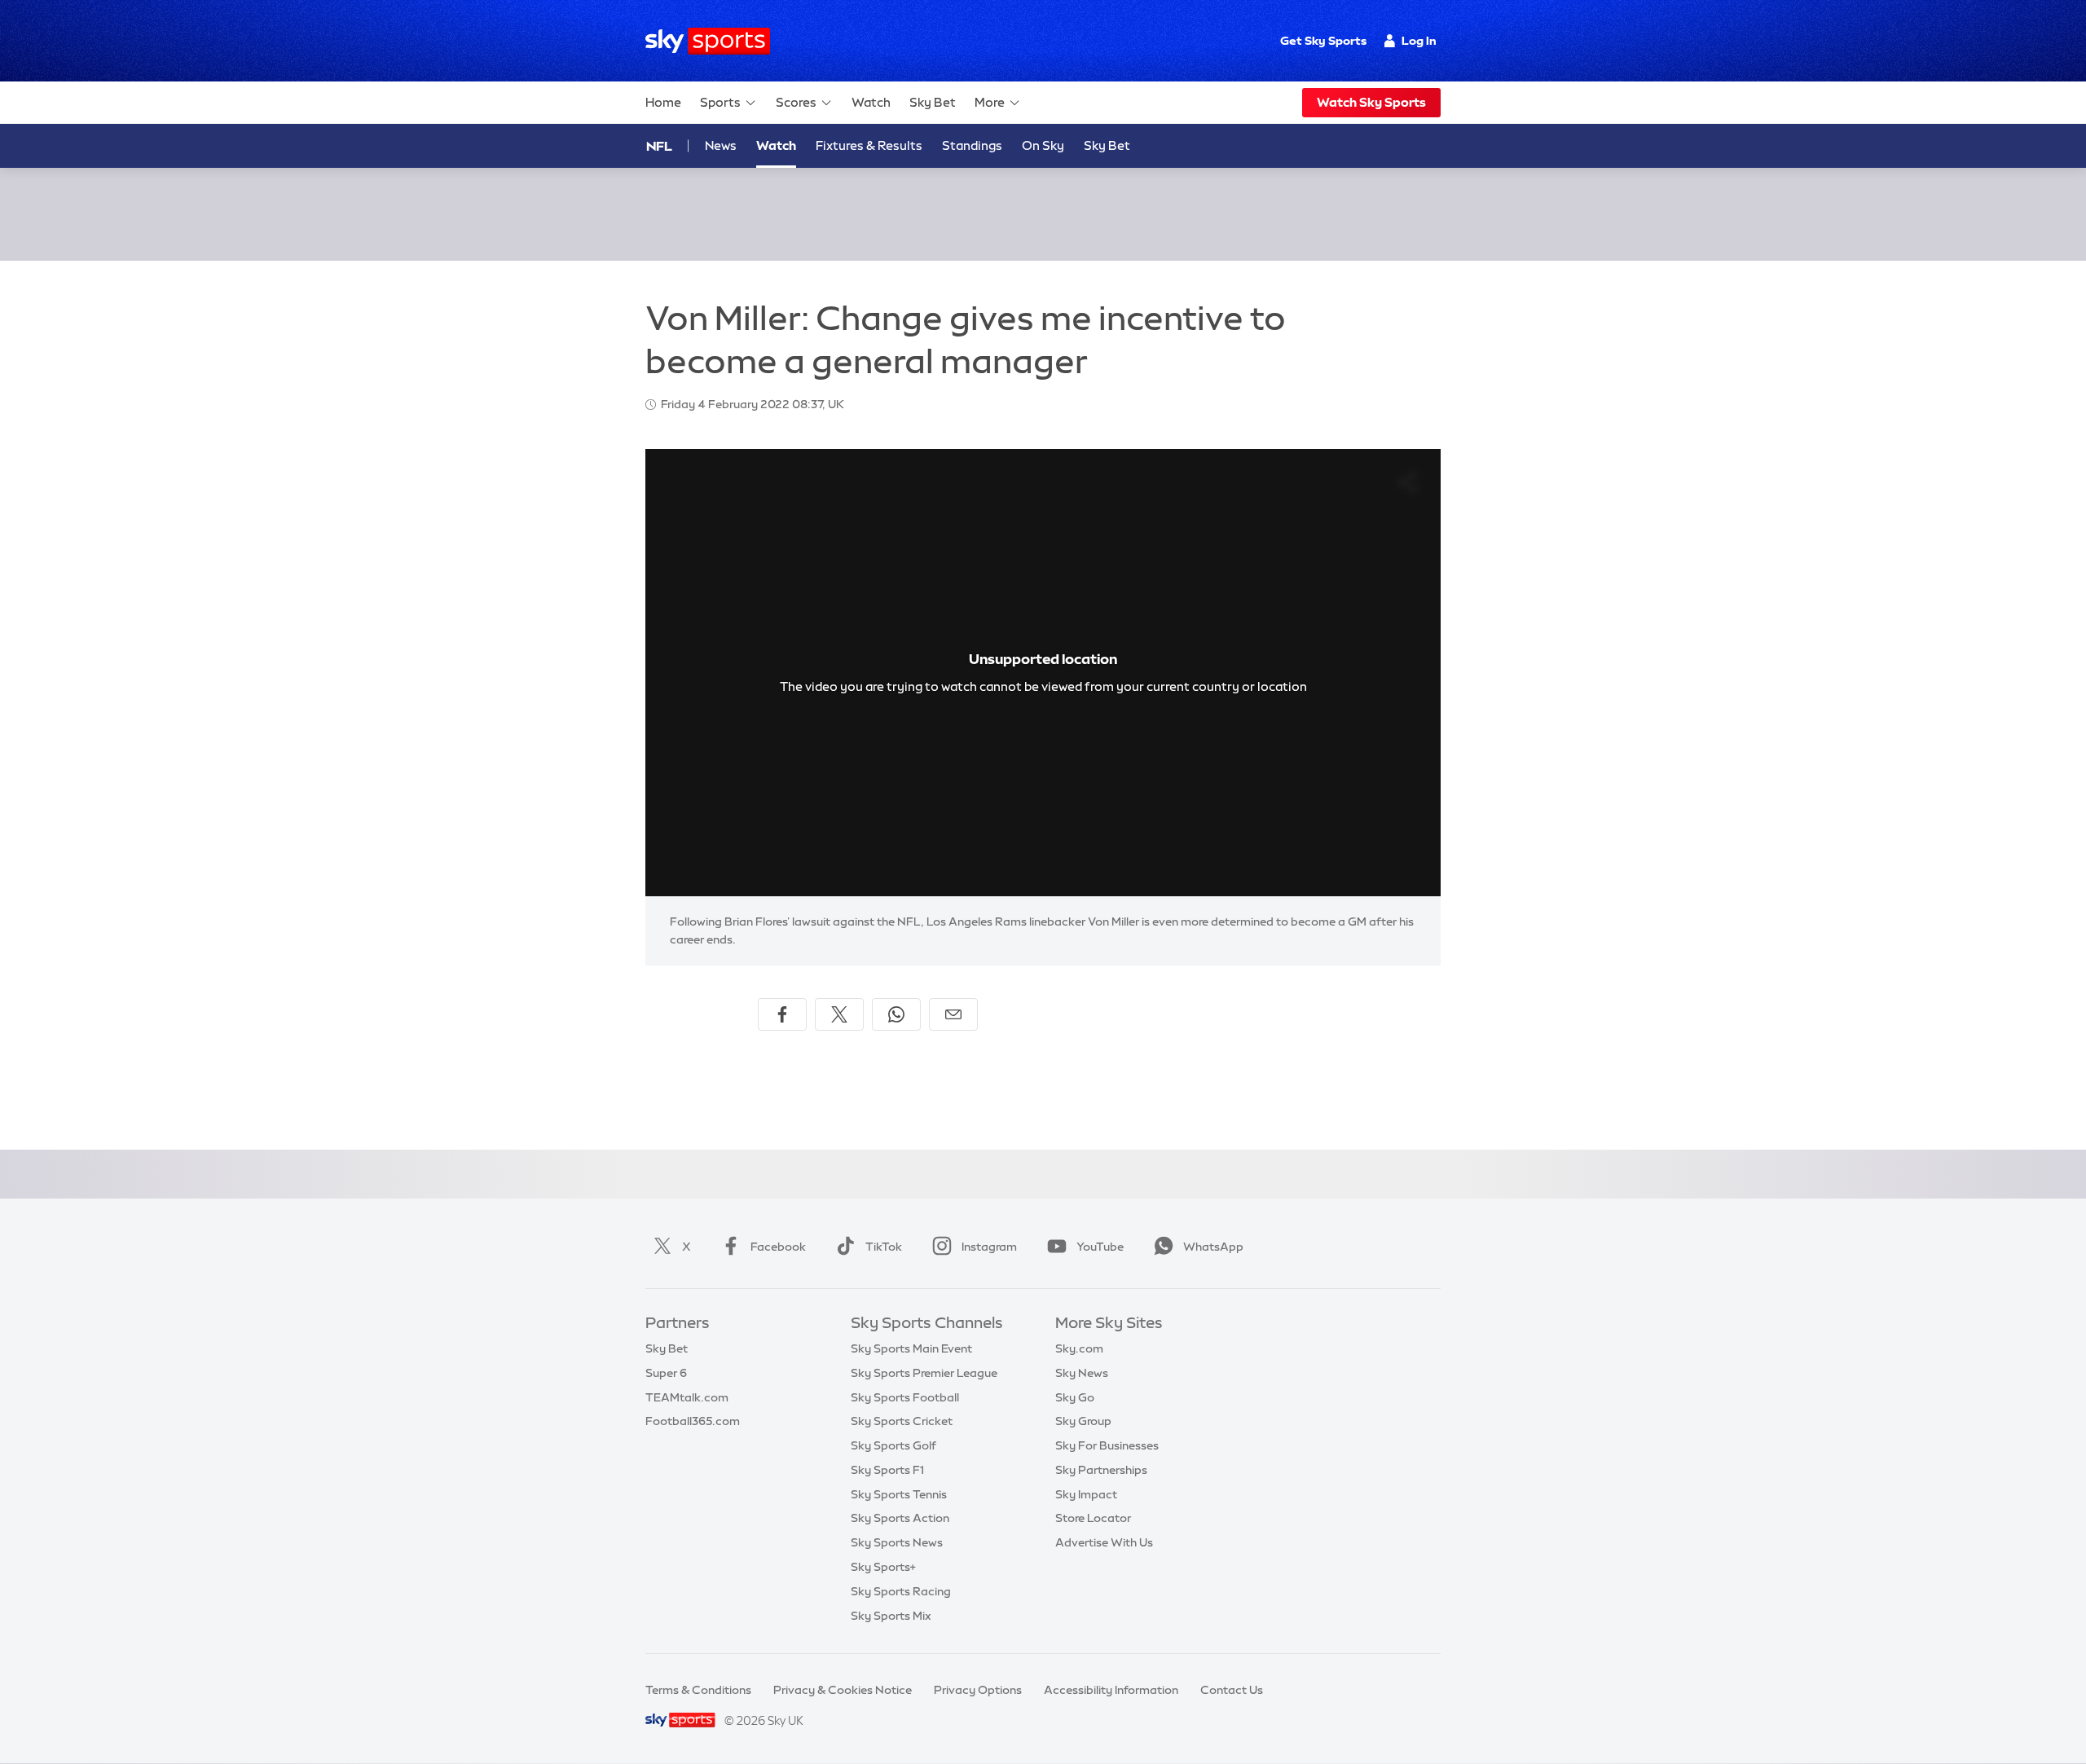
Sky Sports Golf (893, 1445)
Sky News (1082, 1373)
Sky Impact (1086, 1494)
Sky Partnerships (1101, 1470)
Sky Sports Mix (891, 1616)
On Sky (1043, 145)
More (990, 102)
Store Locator (1093, 1518)
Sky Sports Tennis (899, 1494)
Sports (720, 102)
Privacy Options (978, 1690)
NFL (659, 146)
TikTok (884, 1247)
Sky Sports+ (883, 1567)
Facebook (778, 1247)
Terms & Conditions (698, 1690)
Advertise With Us (1104, 1542)
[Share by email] (953, 1014)
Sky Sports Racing (901, 1591)
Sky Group (1083, 1421)
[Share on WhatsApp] (896, 1014)
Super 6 (666, 1373)
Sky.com (1079, 1348)
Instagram (989, 1247)
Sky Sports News (897, 1542)
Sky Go (1075, 1397)
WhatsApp (1213, 1247)
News (721, 145)
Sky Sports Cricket (902, 1421)
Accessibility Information (1111, 1690)
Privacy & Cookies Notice (843, 1690)
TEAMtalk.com (687, 1397)
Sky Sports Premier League (924, 1373)
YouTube (1100, 1247)
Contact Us (1232, 1690)
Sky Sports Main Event (911, 1348)
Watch (871, 102)
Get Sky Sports (1323, 41)
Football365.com (693, 1421)
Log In (1419, 41)
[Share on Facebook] (782, 1014)
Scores (796, 102)
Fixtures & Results (869, 145)
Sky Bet (933, 102)
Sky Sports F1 (887, 1470)
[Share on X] (839, 1014)
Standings (972, 145)
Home (663, 102)
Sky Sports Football (905, 1397)
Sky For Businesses (1107, 1445)
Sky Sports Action (900, 1518)
